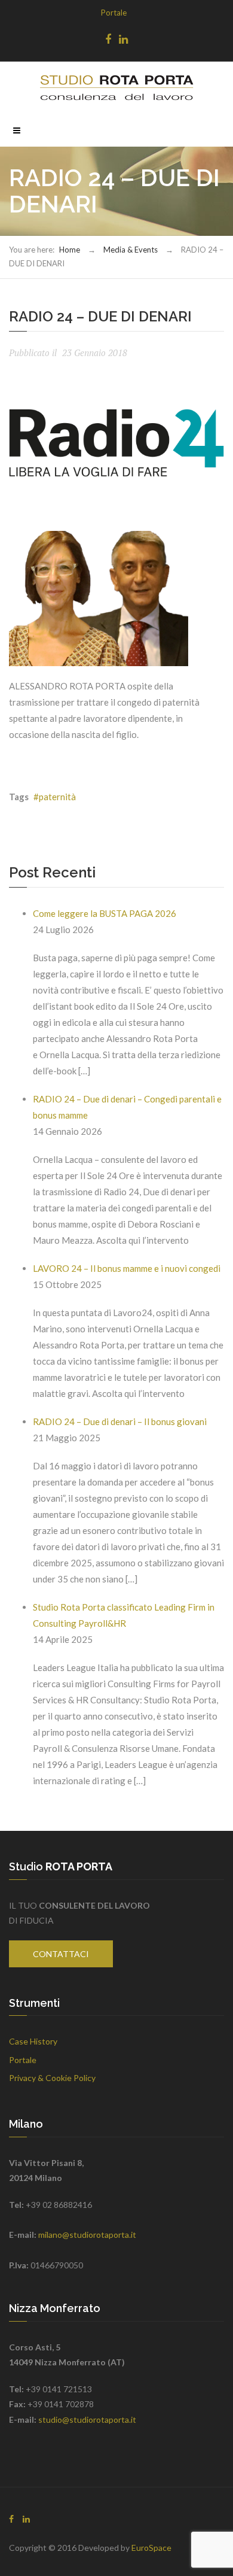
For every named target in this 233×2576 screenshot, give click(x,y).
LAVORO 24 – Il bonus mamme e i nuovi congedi (127, 1268)
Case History (33, 2041)
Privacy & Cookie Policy (52, 2078)
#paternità (55, 797)
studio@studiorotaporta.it (87, 2419)
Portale (114, 13)
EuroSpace (151, 2548)
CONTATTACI (61, 1954)
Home (70, 250)
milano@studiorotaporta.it (87, 2235)
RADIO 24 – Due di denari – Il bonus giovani (120, 1421)
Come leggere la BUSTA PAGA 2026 (105, 913)
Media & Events (131, 250)
